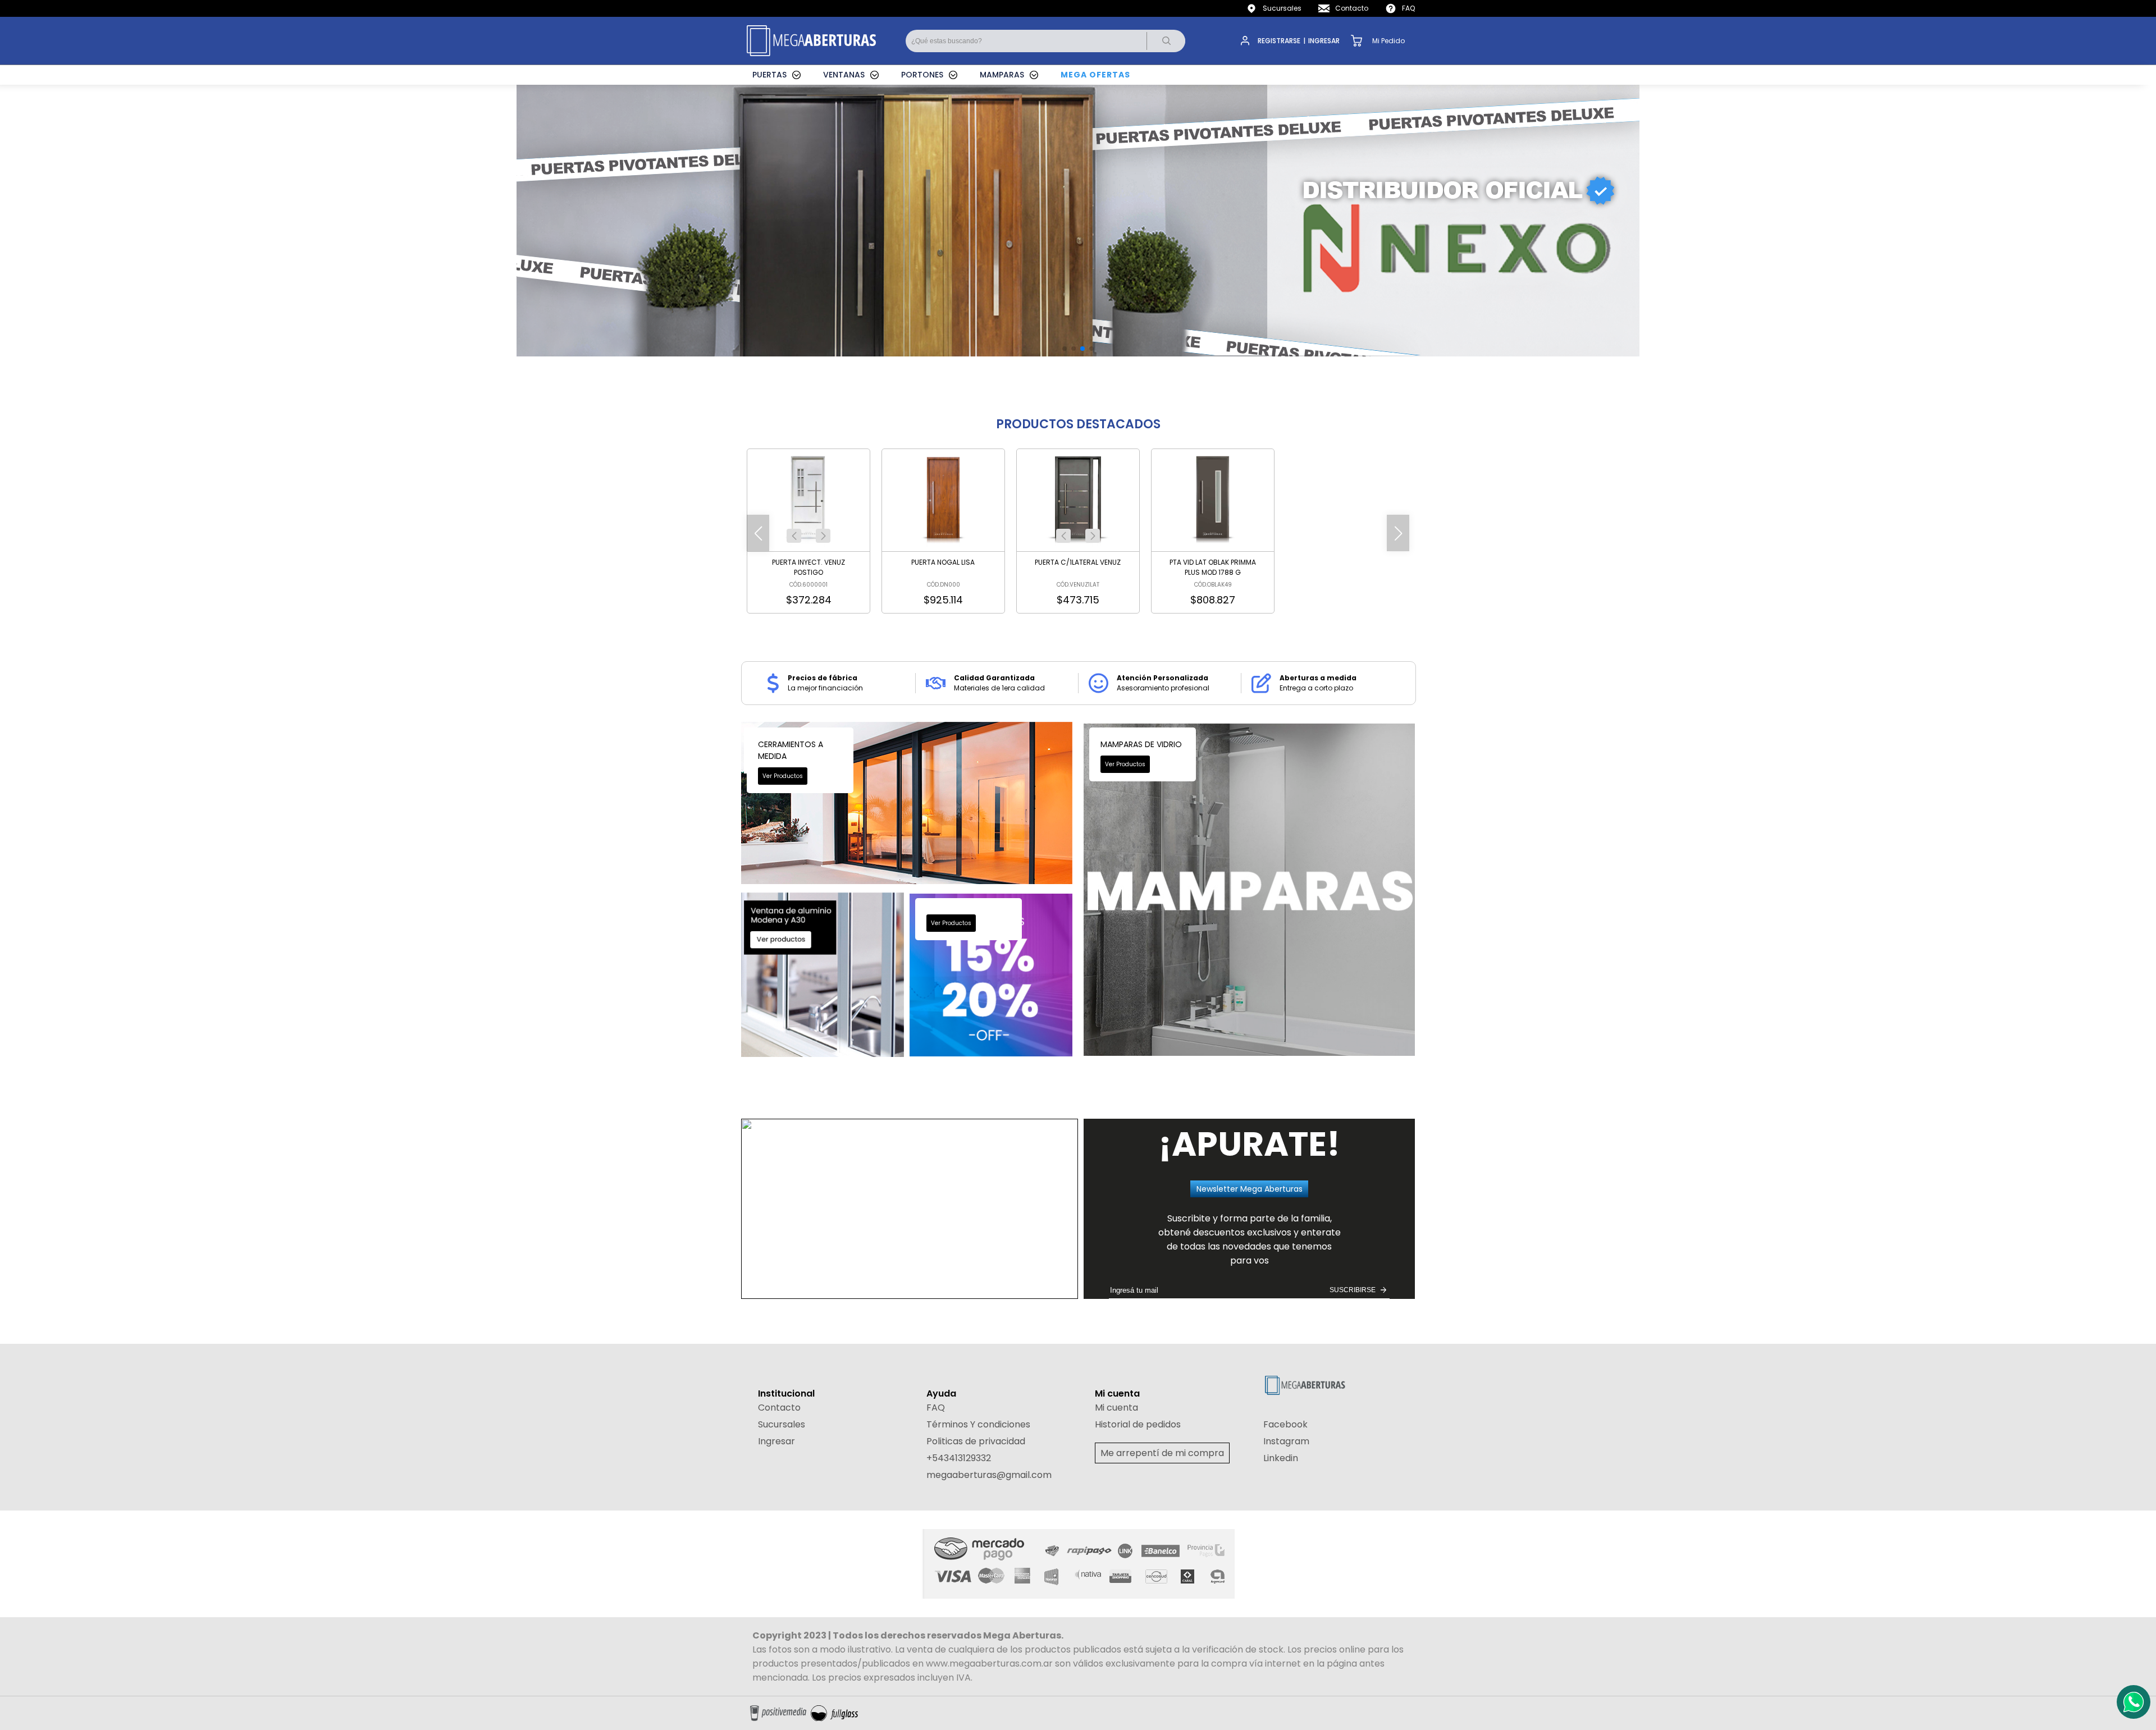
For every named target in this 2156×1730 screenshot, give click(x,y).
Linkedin (1281, 1458)
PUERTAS (769, 75)
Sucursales (1282, 8)
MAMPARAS (1002, 75)
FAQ (1408, 8)
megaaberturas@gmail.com (989, 1475)
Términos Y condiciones (978, 1424)
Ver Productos (783, 776)
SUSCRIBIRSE (1353, 1290)
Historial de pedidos (1138, 1424)
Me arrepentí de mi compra (1162, 1453)
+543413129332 (959, 1458)
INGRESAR (1324, 41)
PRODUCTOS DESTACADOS (1078, 424)
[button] (794, 536)
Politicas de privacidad (976, 1441)
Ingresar (776, 1441)
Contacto (1352, 8)
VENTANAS (844, 75)
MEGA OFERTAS (1095, 75)
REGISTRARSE (1279, 41)
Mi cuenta (1116, 1408)
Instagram (1286, 1441)
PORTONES (922, 75)
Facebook (1285, 1424)
